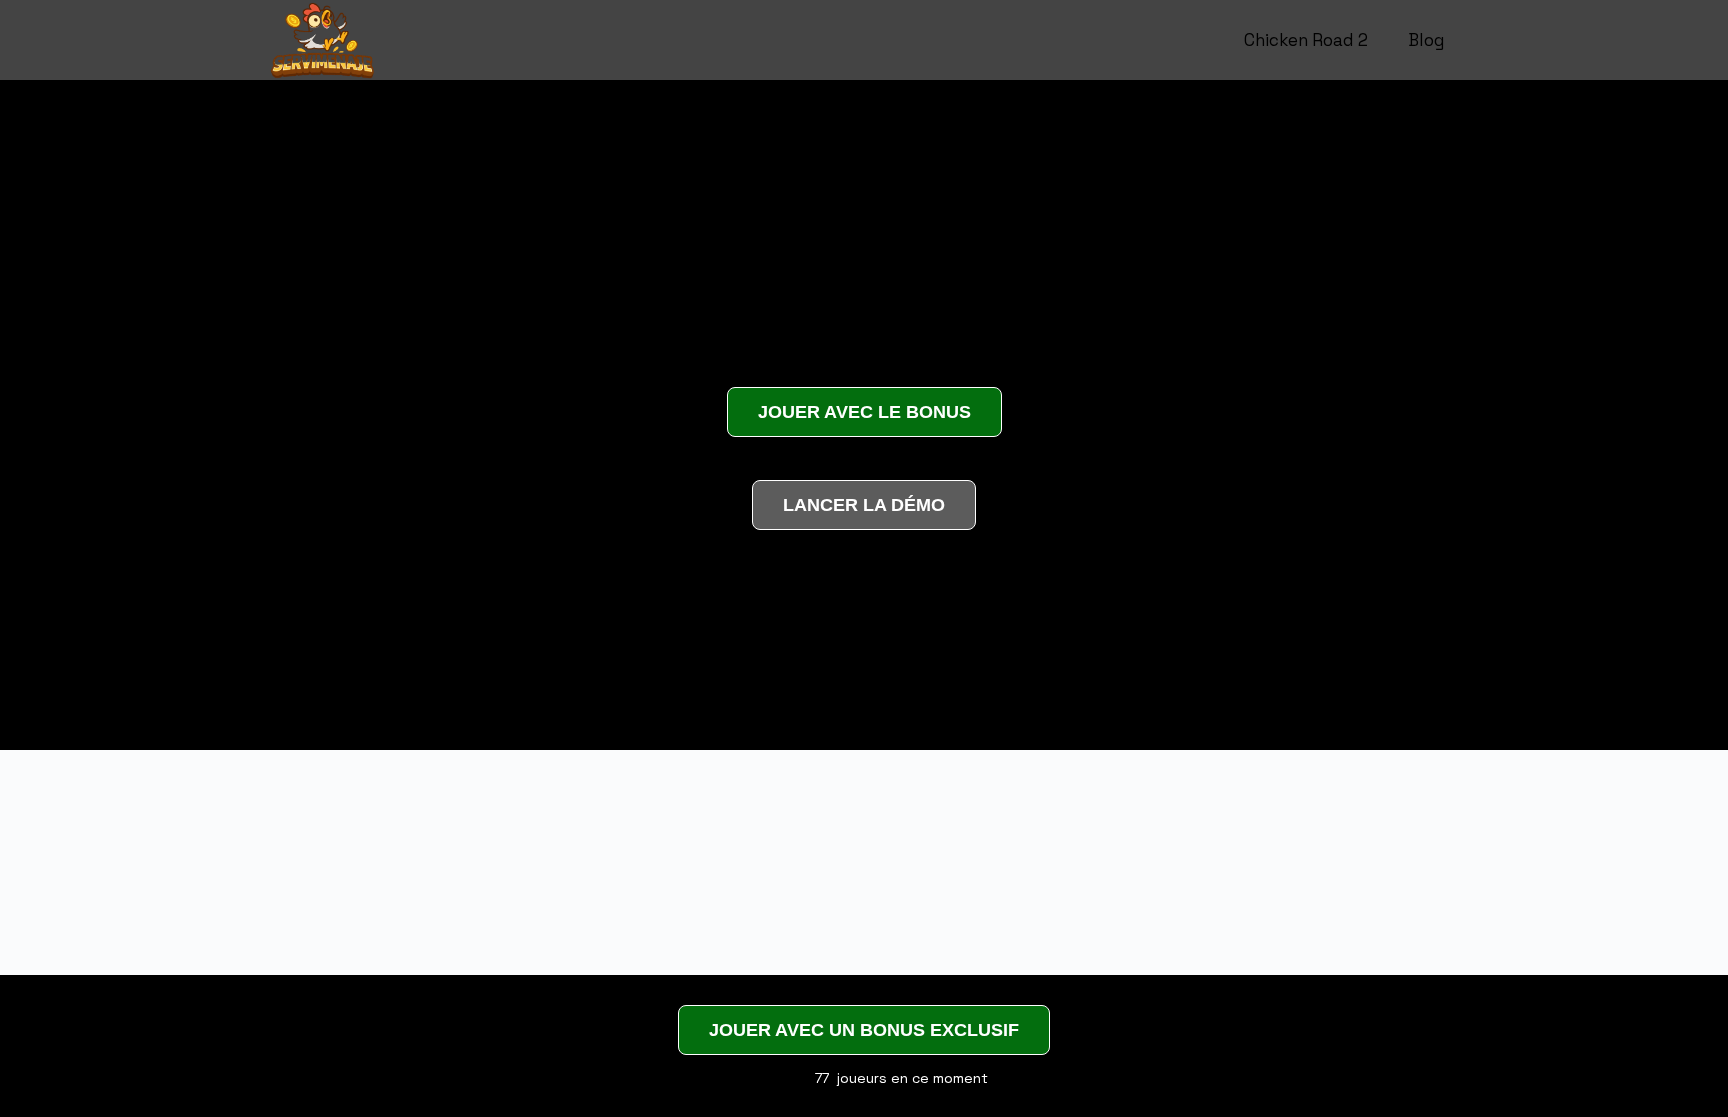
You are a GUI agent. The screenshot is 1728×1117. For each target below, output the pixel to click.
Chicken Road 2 (1306, 40)
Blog (1426, 40)
